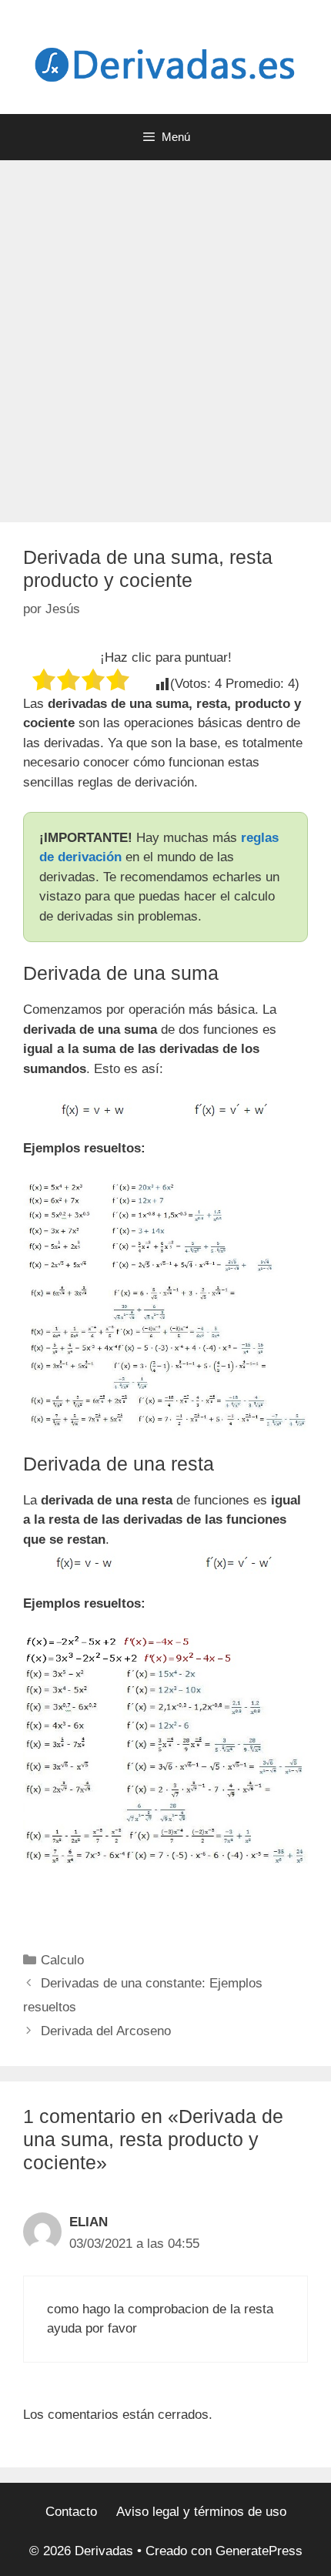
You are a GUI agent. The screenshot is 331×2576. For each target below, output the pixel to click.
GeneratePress (259, 2551)
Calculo (62, 1960)
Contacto (71, 2512)
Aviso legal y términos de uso (201, 2512)
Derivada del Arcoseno (106, 2031)
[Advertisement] (165, 334)
